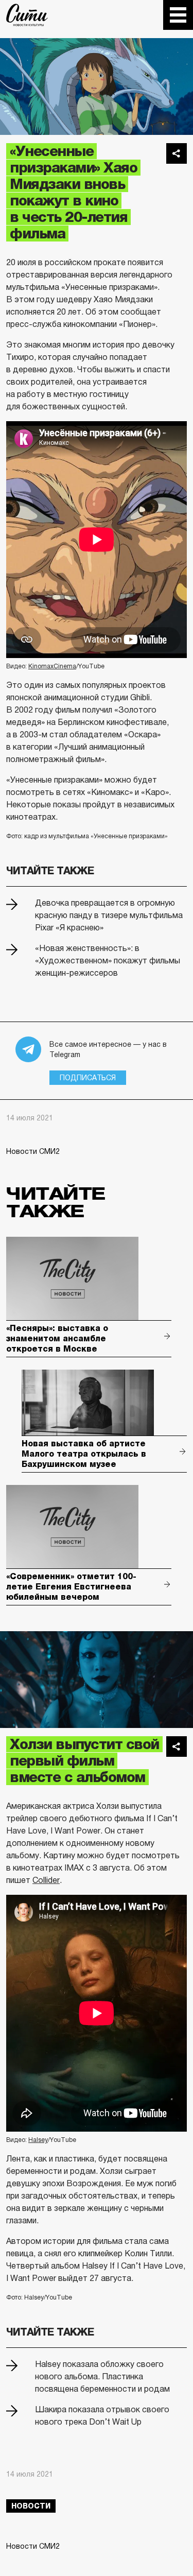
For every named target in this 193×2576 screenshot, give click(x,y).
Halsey (38, 2140)
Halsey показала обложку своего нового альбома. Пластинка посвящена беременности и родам (102, 2376)
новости (31, 2506)
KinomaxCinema (52, 666)
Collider (46, 1880)
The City (27, 15)
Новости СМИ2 (33, 1151)
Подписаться (88, 1078)
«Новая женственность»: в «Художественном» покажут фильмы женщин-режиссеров (108, 961)
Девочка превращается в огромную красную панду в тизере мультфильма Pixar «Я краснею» (109, 915)
